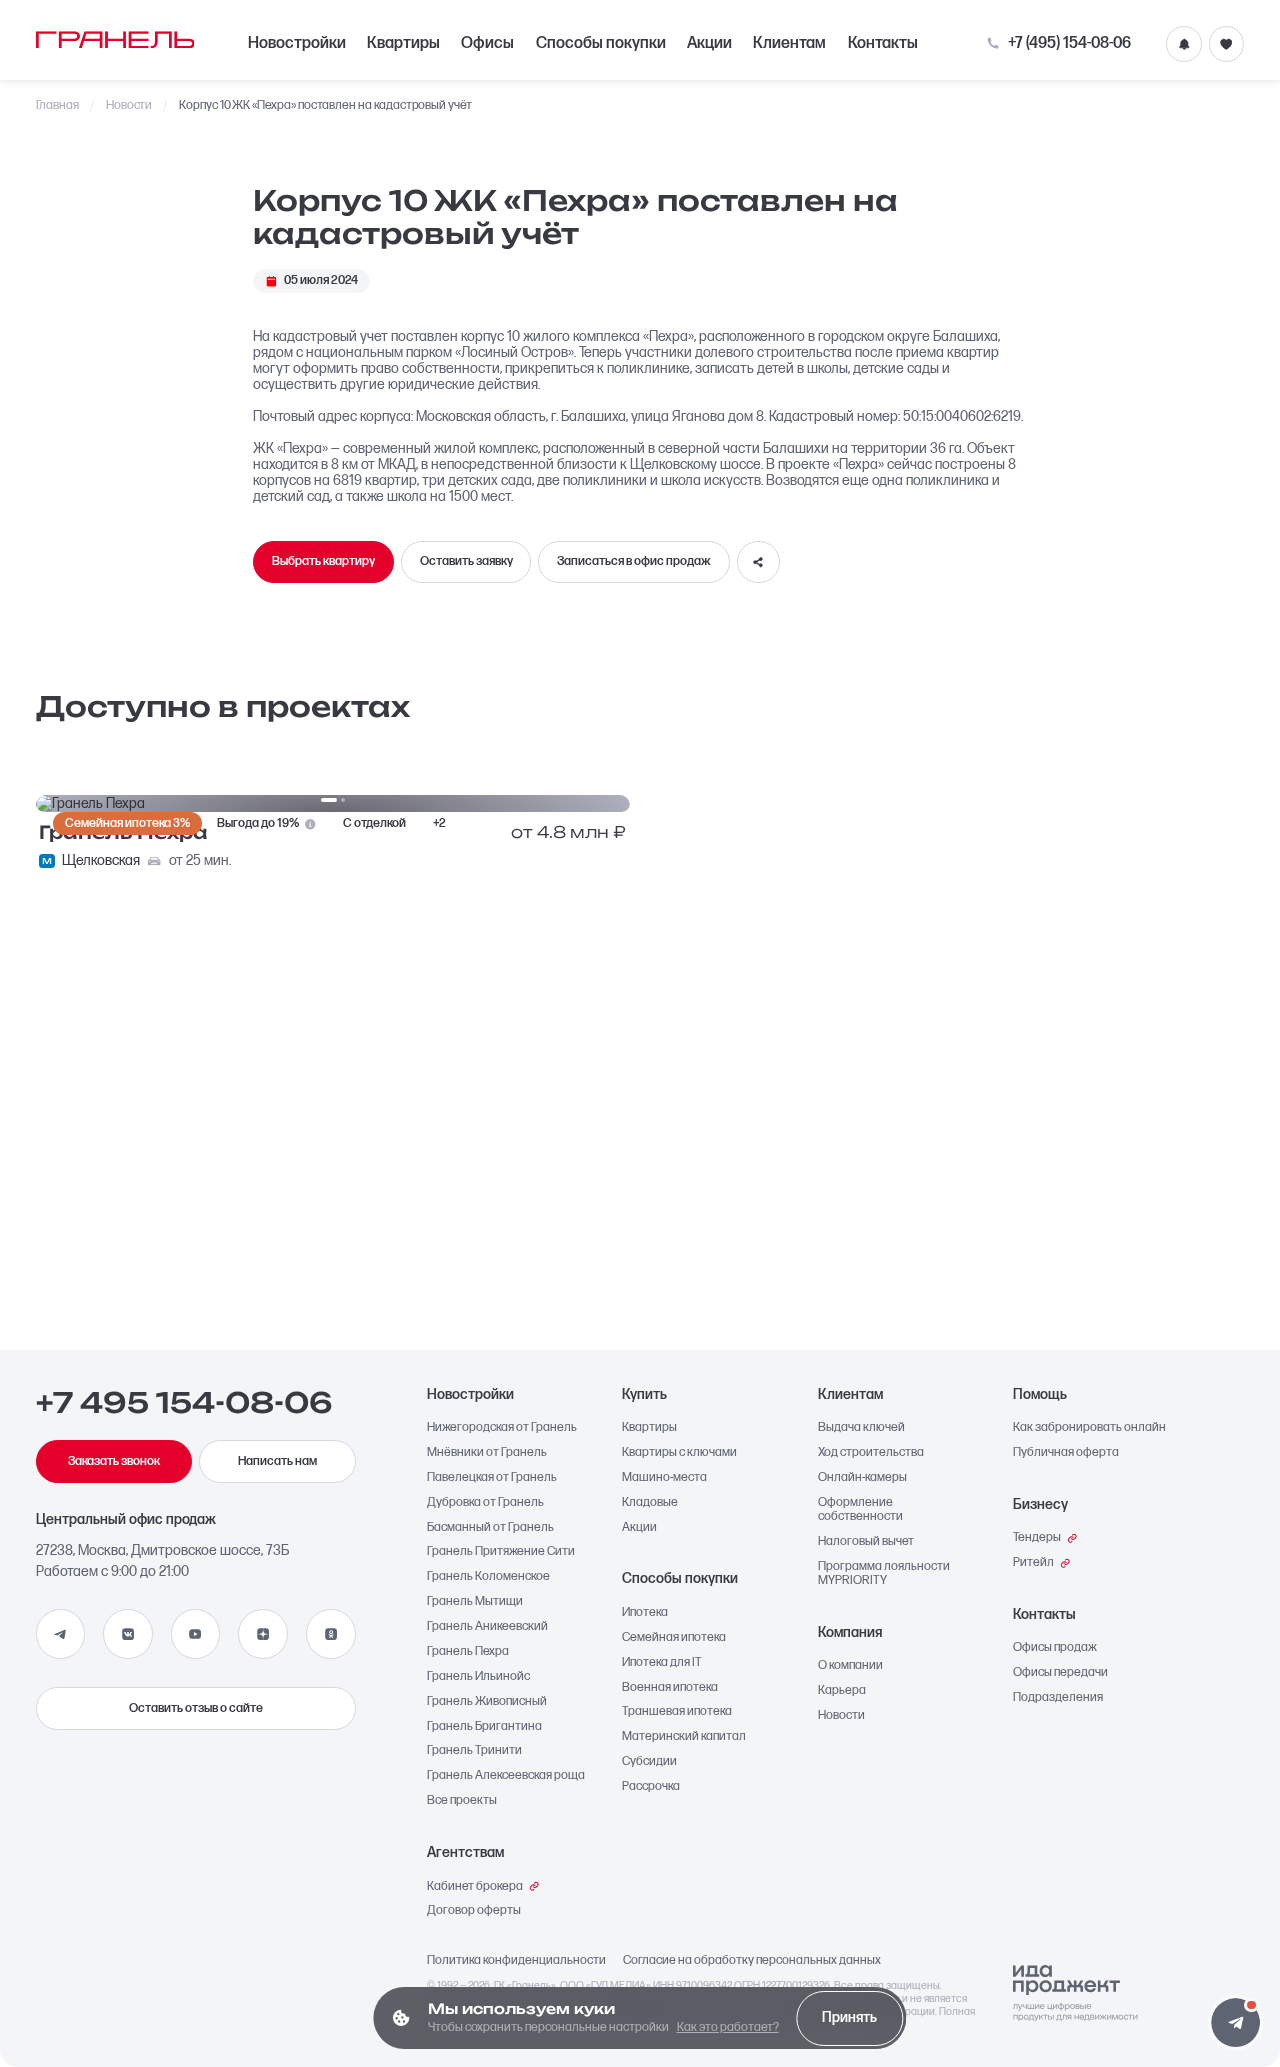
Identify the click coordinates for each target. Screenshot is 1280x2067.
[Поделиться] (758, 562)
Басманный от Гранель (490, 1528)
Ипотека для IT (662, 1663)
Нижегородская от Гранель (502, 1428)
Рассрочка (651, 1787)
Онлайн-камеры (862, 1478)
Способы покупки (601, 43)
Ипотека (645, 1613)
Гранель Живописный (487, 1702)
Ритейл (1033, 1563)
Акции (709, 43)
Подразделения (1058, 1698)
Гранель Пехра (468, 1652)
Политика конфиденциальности (516, 1961)
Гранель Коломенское (488, 1577)
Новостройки (297, 43)
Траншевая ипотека (677, 1712)
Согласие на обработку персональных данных (752, 1961)
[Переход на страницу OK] (331, 1634)
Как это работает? (728, 2027)
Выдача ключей (861, 1428)
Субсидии (649, 1762)
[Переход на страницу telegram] (61, 1634)
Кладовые (650, 1503)
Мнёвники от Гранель (487, 1453)
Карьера (842, 1691)
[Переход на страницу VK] (128, 1634)
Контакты (883, 43)
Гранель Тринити (474, 1751)
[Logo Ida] (1075, 1993)
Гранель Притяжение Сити (501, 1552)
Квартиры (403, 43)
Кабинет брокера (475, 1887)
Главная (58, 106)
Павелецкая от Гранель (492, 1478)
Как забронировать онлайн (1089, 1428)
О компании (850, 1666)
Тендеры (1037, 1538)
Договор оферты (474, 1911)
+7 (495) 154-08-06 (1069, 44)
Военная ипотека (670, 1688)
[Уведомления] (1184, 44)
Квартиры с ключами (679, 1453)
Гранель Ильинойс (478, 1677)
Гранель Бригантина (484, 1727)
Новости (129, 106)
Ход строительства (871, 1453)
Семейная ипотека (674, 1638)
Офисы (487, 43)
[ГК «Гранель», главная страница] (115, 39)
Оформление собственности (860, 1510)
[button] (1235, 2022)
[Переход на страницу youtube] (196, 1634)
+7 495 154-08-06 (184, 1403)
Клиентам (789, 43)
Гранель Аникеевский (487, 1627)
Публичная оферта (1066, 1453)
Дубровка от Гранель (485, 1503)
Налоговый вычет (866, 1542)
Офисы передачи (1060, 1673)
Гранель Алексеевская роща (506, 1776)
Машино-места (664, 1478)
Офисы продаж (1055, 1648)
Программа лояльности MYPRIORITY (884, 1574)
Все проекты (462, 1801)
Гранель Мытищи (475, 1602)
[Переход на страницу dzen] (263, 1634)
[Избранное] (1227, 44)
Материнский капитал (684, 1737)
